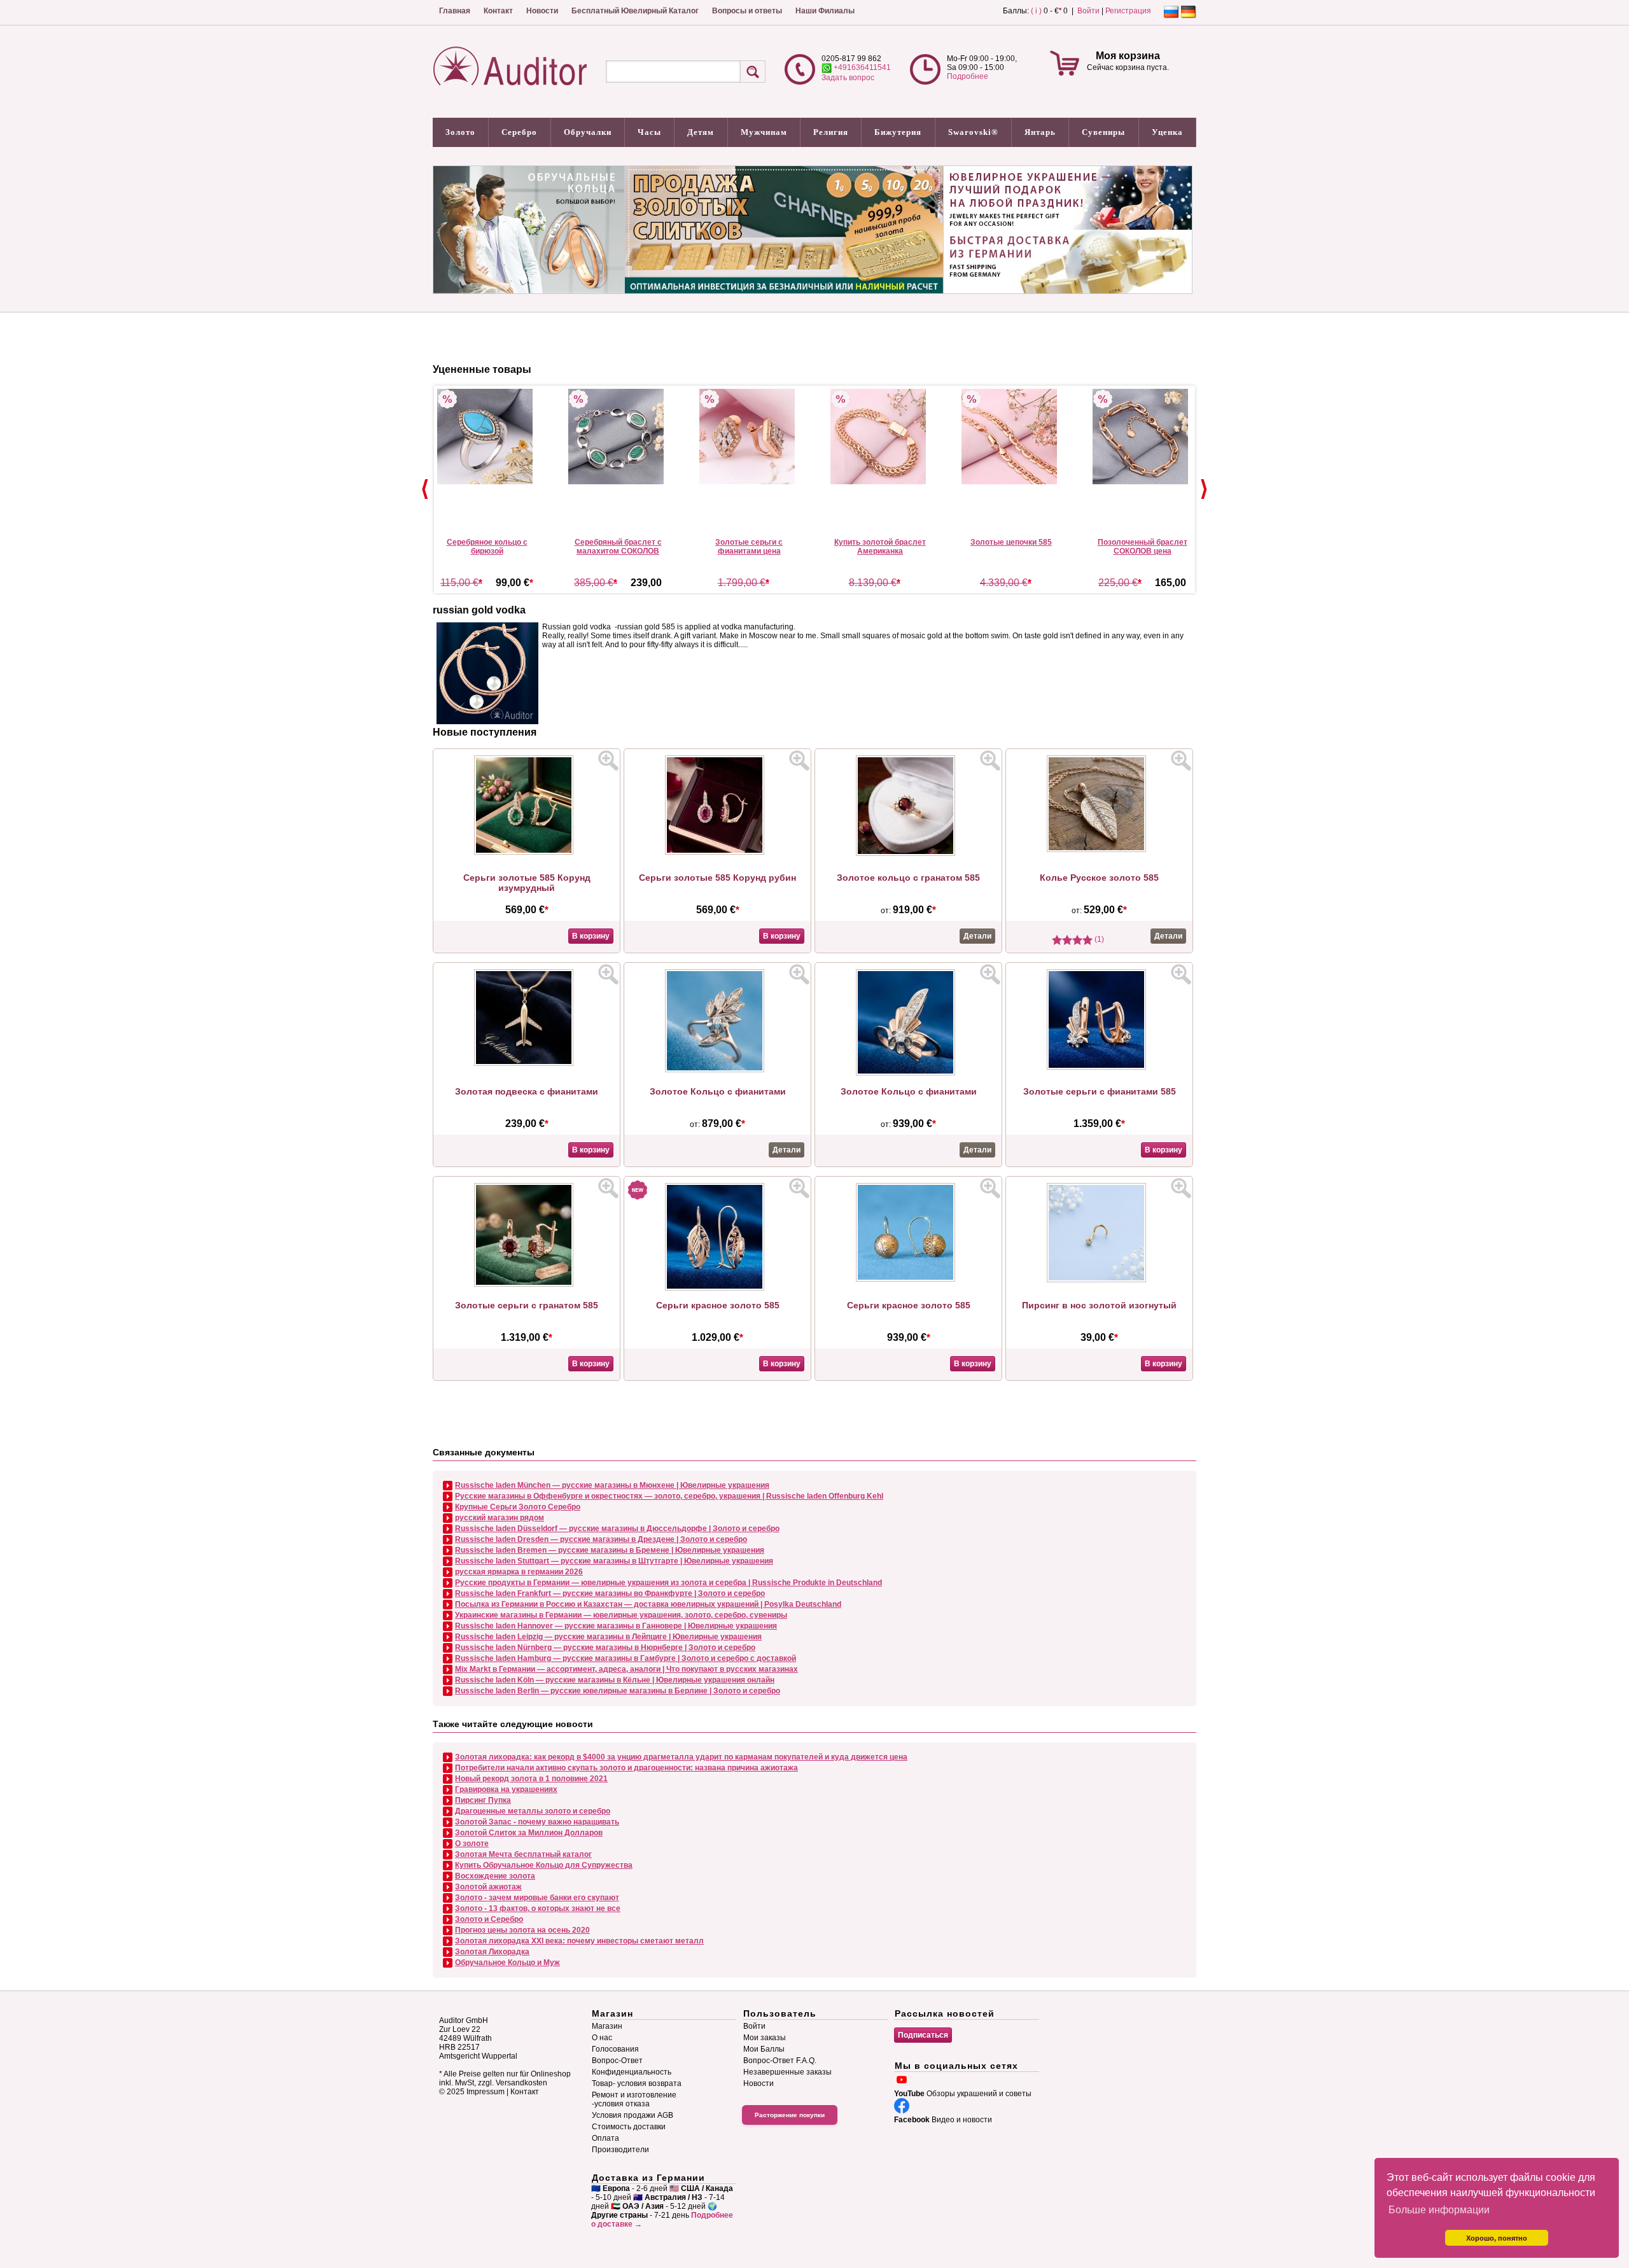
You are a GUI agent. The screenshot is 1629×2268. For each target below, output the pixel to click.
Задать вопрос (848, 78)
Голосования (615, 2049)
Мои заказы (765, 2038)
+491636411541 (861, 67)
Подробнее (968, 76)
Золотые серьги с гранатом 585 (527, 1305)
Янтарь (1040, 132)
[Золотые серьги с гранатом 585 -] (527, 1284)
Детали (977, 936)
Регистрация (1128, 11)
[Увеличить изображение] (608, 760)
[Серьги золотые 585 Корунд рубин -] (718, 852)
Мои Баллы (764, 2049)
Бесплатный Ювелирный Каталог (635, 11)
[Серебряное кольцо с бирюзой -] (487, 437)
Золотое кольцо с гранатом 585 (908, 878)
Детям (701, 132)
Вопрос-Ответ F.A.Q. (780, 2061)
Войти (1088, 11)
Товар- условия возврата (637, 2083)
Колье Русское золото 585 (1099, 878)
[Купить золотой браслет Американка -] (880, 437)
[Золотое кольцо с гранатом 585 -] (909, 853)
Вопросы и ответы (747, 11)
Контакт (498, 11)
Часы (649, 132)
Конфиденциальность (632, 2072)
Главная (455, 11)
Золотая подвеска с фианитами (527, 1091)
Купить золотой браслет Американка (880, 547)
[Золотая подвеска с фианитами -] (527, 1063)
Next (1204, 489)
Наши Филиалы (825, 11)
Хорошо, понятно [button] (1497, 2238)
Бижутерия (898, 132)
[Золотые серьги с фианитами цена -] (749, 437)
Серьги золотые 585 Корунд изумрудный (527, 883)
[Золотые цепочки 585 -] (1011, 437)
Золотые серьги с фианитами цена (749, 547)
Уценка (1167, 132)
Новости (542, 11)
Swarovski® (973, 132)
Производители (620, 2150)
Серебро (519, 132)
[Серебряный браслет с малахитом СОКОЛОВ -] (618, 437)
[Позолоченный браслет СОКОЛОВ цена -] (1142, 437)
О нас (602, 2038)
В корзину (591, 936)
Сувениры (1103, 132)
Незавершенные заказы (787, 2072)
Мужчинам (764, 132)
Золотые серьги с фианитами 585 (1100, 1091)
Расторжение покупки (790, 2115)
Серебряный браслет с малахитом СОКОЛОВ (618, 547)
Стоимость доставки (629, 2127)
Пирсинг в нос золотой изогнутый (1099, 1305)
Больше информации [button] (1439, 2210)
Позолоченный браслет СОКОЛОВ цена (1143, 547)
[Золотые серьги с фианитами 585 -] (1100, 1067)
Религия (831, 132)
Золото (460, 132)
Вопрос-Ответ (617, 2061)
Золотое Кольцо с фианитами (718, 1091)
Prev (425, 489)
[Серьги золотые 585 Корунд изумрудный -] (527, 852)
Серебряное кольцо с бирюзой (487, 547)
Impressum (486, 2092)
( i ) (1036, 11)
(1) (1098, 939)
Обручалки (588, 132)
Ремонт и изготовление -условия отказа (634, 2099)
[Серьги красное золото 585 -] (718, 1288)
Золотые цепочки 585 (1011, 542)
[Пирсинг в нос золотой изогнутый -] (1100, 1280)
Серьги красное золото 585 (718, 1305)
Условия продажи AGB (633, 2115)
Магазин (607, 2026)
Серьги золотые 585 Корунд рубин (717, 878)
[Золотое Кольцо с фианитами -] (718, 1070)
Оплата (605, 2138)
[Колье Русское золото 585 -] (1100, 850)
